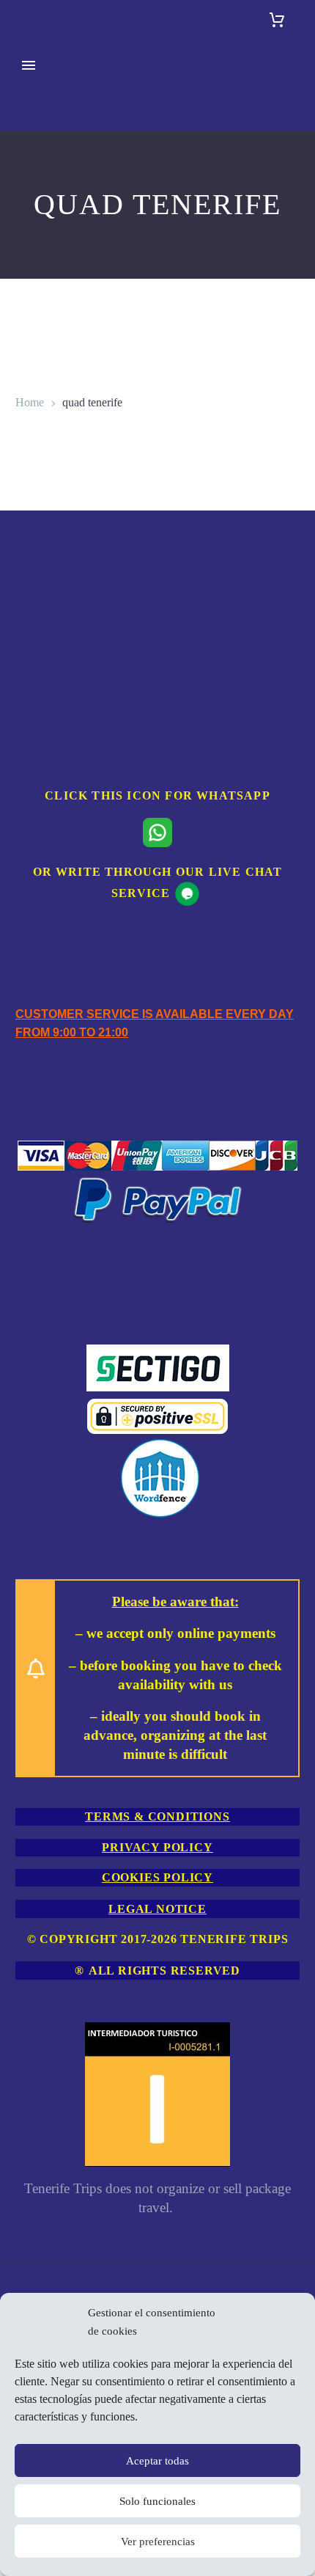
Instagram (38, 2268)
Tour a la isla (26, 1167)
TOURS (35, 892)
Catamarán (40, 672)
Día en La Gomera (34, 1021)
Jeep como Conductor (40, 1461)
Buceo (30, 250)
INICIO (34, 85)
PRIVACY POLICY (157, 1847)
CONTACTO (48, 2103)
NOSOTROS (47, 2121)
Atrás (28, 122)
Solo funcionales (157, 2501)
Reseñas (34, 2176)
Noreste (33, 1131)
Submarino (41, 874)
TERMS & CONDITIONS (157, 1816)
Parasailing (41, 526)
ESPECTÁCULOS (61, 1717)
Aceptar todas (157, 2461)
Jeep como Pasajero (35, 1516)
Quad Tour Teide (28, 1406)
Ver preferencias (158, 2542)
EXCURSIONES (57, 104)
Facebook (38, 2249)
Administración (51, 2158)
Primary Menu (29, 65)
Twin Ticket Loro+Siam (42, 1993)
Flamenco (38, 1827)
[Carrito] (277, 20)
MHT (29, 1809)
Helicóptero (42, 544)
